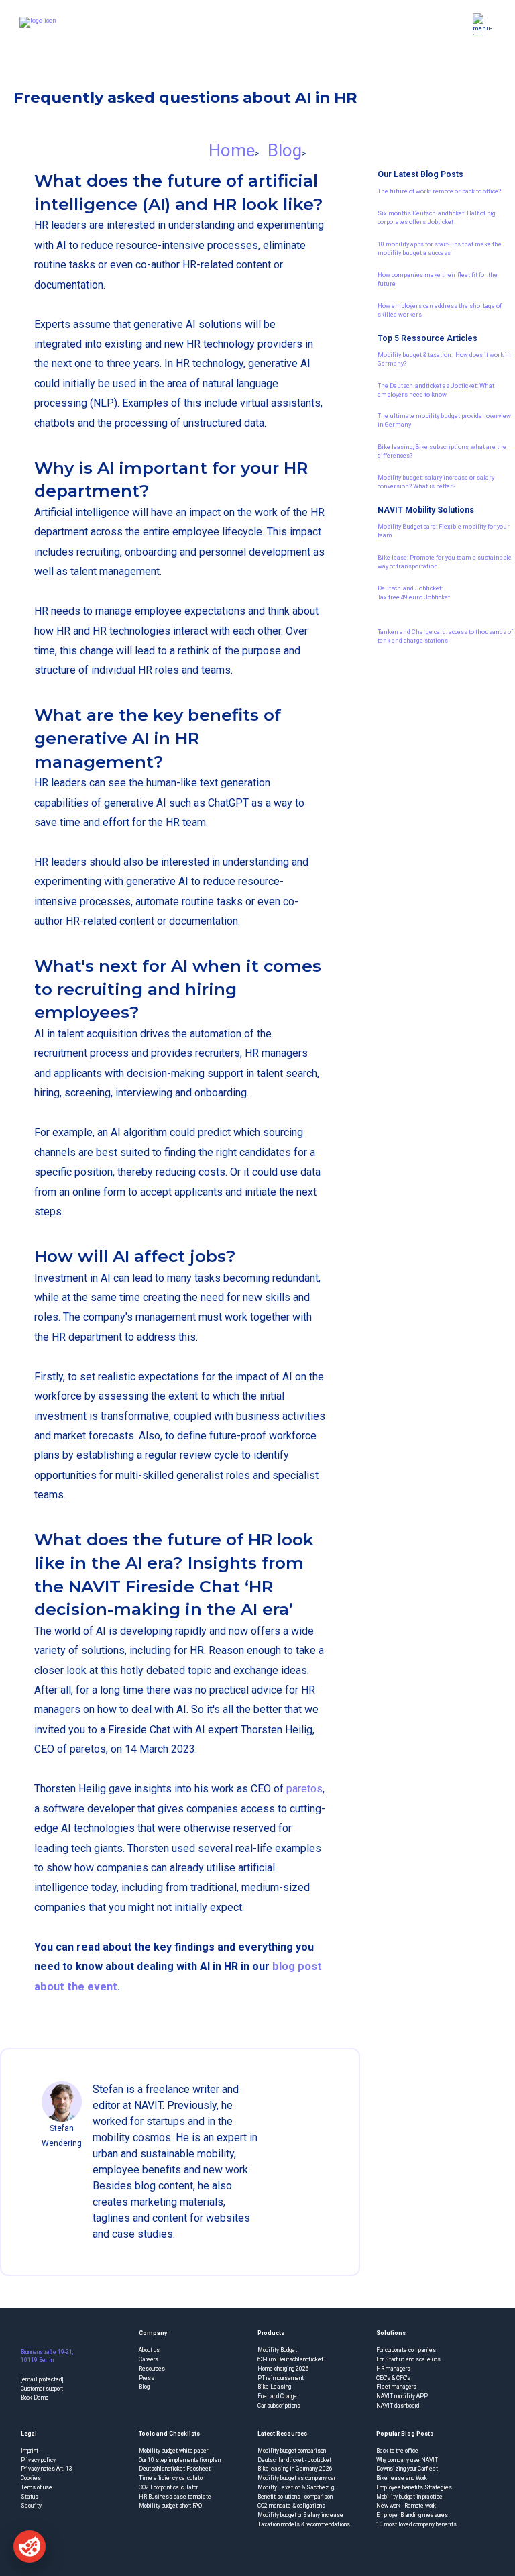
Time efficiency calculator (171, 2478)
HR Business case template (175, 2497)
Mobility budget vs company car (296, 2478)
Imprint (30, 2451)
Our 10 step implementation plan (180, 2460)
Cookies (31, 2478)
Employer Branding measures (412, 2515)
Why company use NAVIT (407, 2460)
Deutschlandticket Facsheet (175, 2469)
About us (149, 2350)
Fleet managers (396, 2387)
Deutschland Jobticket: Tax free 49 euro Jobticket (414, 593)
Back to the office (397, 2451)
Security (31, 2506)
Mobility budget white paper (173, 2451)
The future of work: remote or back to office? (439, 191)
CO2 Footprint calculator (168, 2487)
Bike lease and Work (402, 2478)
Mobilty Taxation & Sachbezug (296, 2487)
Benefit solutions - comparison (295, 2497)
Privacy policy (38, 2460)
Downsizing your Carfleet (407, 2469)
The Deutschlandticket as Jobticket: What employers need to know (436, 390)
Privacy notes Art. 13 (47, 2469)
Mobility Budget (277, 2350)
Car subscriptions (279, 2406)
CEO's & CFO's (393, 2378)
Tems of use (37, 2487)
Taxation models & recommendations (304, 2524)
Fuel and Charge (277, 2396)
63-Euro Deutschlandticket (290, 2359)
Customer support (42, 2389)
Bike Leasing (274, 2387)
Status (30, 2497)
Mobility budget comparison (292, 2451)
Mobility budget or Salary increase (300, 2515)
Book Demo (35, 2398)
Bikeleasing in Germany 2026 (295, 2469)
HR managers (393, 2369)
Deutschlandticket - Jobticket (294, 2460)
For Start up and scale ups (408, 2359)
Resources (152, 2369)
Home (232, 150)
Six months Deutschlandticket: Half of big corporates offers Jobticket (437, 217)
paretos (304, 1789)
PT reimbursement (281, 2378)
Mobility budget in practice (409, 2497)
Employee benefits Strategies (414, 2487)
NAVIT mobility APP (402, 2396)
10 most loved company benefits (416, 2524)
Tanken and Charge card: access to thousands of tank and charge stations (445, 636)
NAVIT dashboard (398, 2406)
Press (147, 2378)
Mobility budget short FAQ (170, 2506)
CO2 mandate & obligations (291, 2506)
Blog (285, 150)
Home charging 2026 (283, 2369)
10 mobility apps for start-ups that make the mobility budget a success (440, 248)
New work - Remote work (406, 2506)
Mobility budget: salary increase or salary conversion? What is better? (436, 482)
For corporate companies (406, 2350)
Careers (149, 2359)
